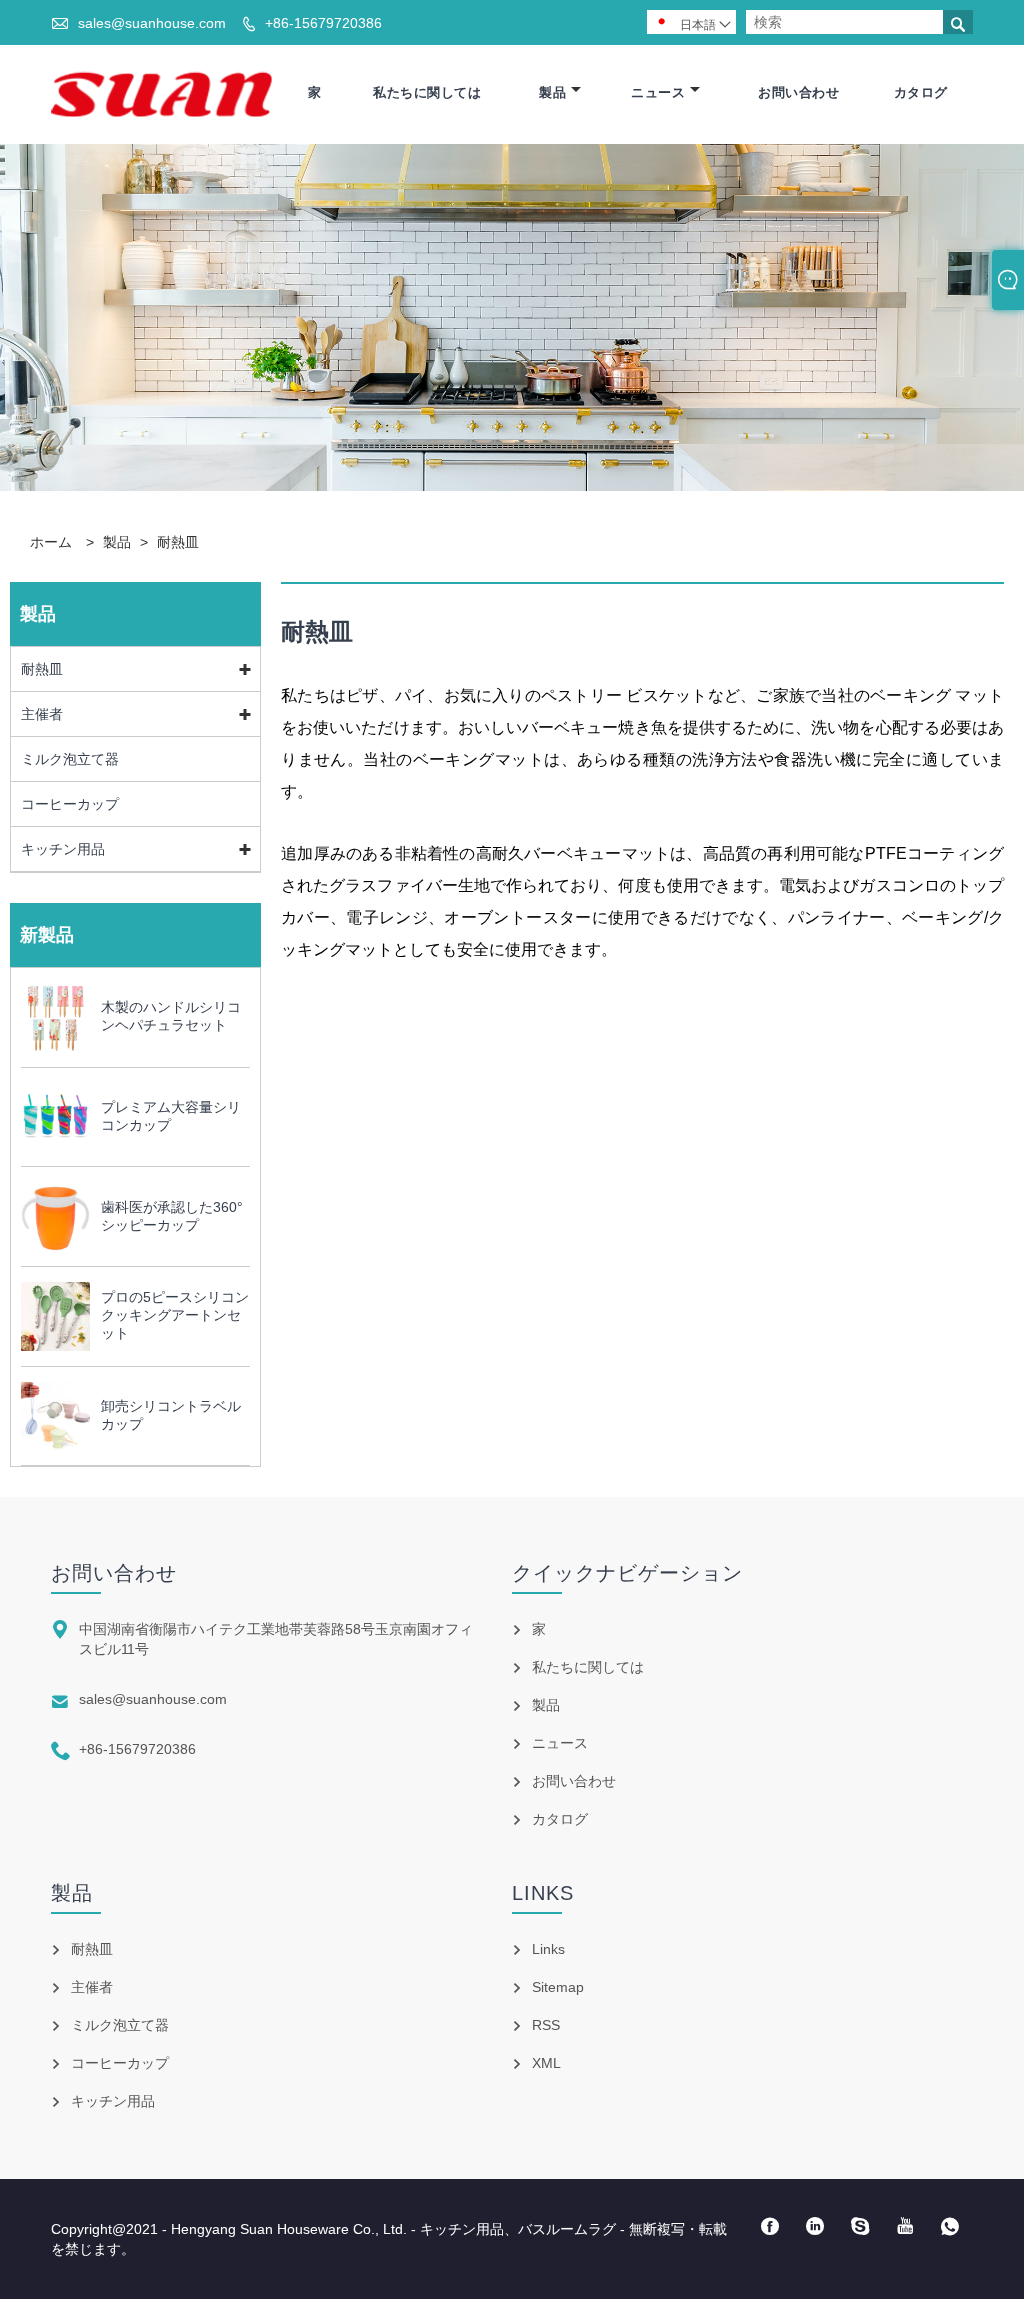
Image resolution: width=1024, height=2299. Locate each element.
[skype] (860, 2226)
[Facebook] (770, 2226)
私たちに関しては (427, 92)
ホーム (51, 542)
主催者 (42, 714)
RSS (546, 2025)
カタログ (921, 92)
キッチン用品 (63, 849)
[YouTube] (905, 2226)
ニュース (658, 92)
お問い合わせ (798, 92)
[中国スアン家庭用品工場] (161, 93)
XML (546, 2063)
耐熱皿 (178, 542)
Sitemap (558, 1987)
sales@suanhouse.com (152, 23)
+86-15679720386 (323, 23)
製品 (552, 92)
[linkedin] (815, 2226)
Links (548, 1949)
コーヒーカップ (70, 804)
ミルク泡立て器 (70, 759)
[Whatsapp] (950, 2226)
